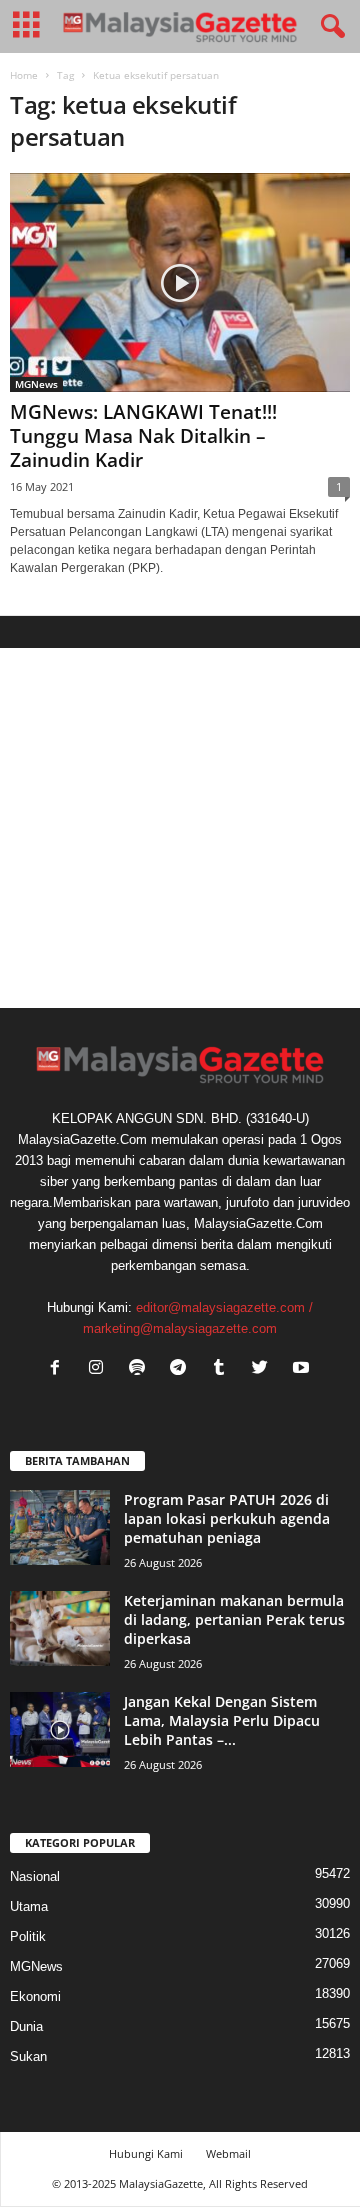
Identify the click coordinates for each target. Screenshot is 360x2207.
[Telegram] (182, 1369)
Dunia (26, 2026)
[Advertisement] (180, 828)
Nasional (35, 1876)
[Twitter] (264, 1369)
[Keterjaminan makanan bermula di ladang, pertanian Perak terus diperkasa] (60, 1628)
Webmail (228, 2153)
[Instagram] (100, 1369)
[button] (329, 27)
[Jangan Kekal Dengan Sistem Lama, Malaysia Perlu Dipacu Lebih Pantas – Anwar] (60, 1729)
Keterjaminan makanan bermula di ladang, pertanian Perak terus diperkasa (234, 1619)
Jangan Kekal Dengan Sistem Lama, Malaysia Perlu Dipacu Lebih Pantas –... (222, 1720)
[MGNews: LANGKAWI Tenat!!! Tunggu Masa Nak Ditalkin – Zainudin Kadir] (180, 282)
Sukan (28, 2056)
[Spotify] (141, 1369)
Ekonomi (35, 1996)
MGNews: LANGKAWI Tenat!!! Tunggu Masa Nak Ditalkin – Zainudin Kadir (143, 436)
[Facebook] (59, 1369)
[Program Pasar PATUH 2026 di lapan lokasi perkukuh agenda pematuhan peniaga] (60, 1527)
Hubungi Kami (146, 2153)
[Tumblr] (223, 1369)
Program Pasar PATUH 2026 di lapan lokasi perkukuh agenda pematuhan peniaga (227, 1518)
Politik (28, 1936)
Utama (29, 1906)
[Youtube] (303, 1369)
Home (24, 75)
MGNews (36, 384)
